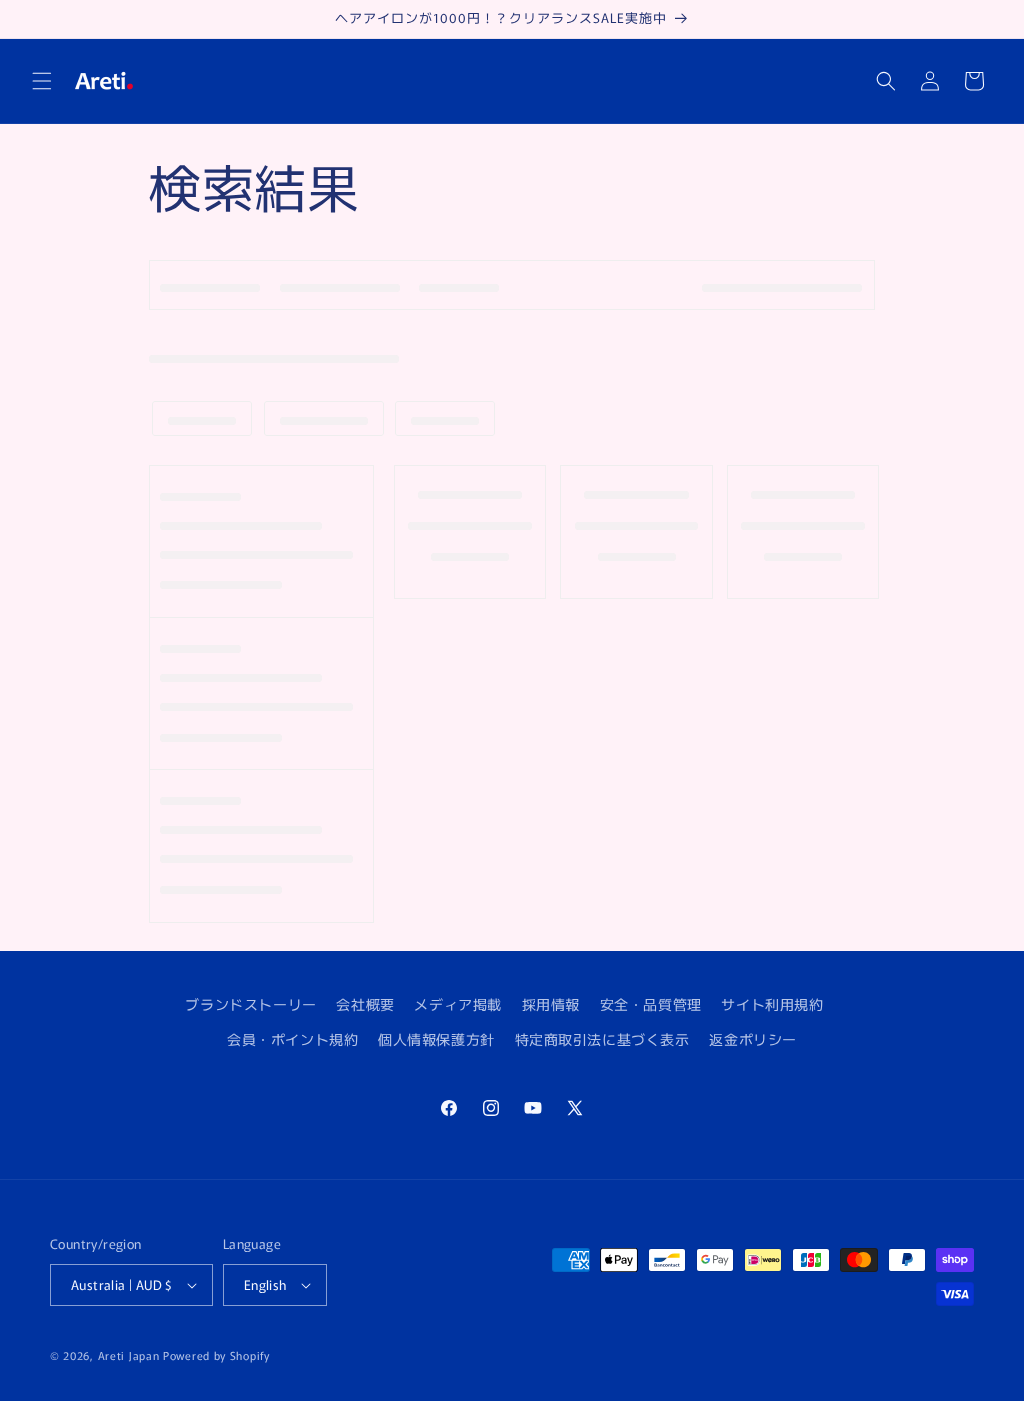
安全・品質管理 (651, 1004)
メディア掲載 (458, 1004)
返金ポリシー (753, 1039)
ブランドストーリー (250, 1004)
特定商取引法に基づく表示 (602, 1039)
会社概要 (365, 1004)
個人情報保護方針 (436, 1039)
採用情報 (551, 1004)
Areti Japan (129, 1355)
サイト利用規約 (772, 1004)
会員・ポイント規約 (292, 1039)
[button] (42, 81)
